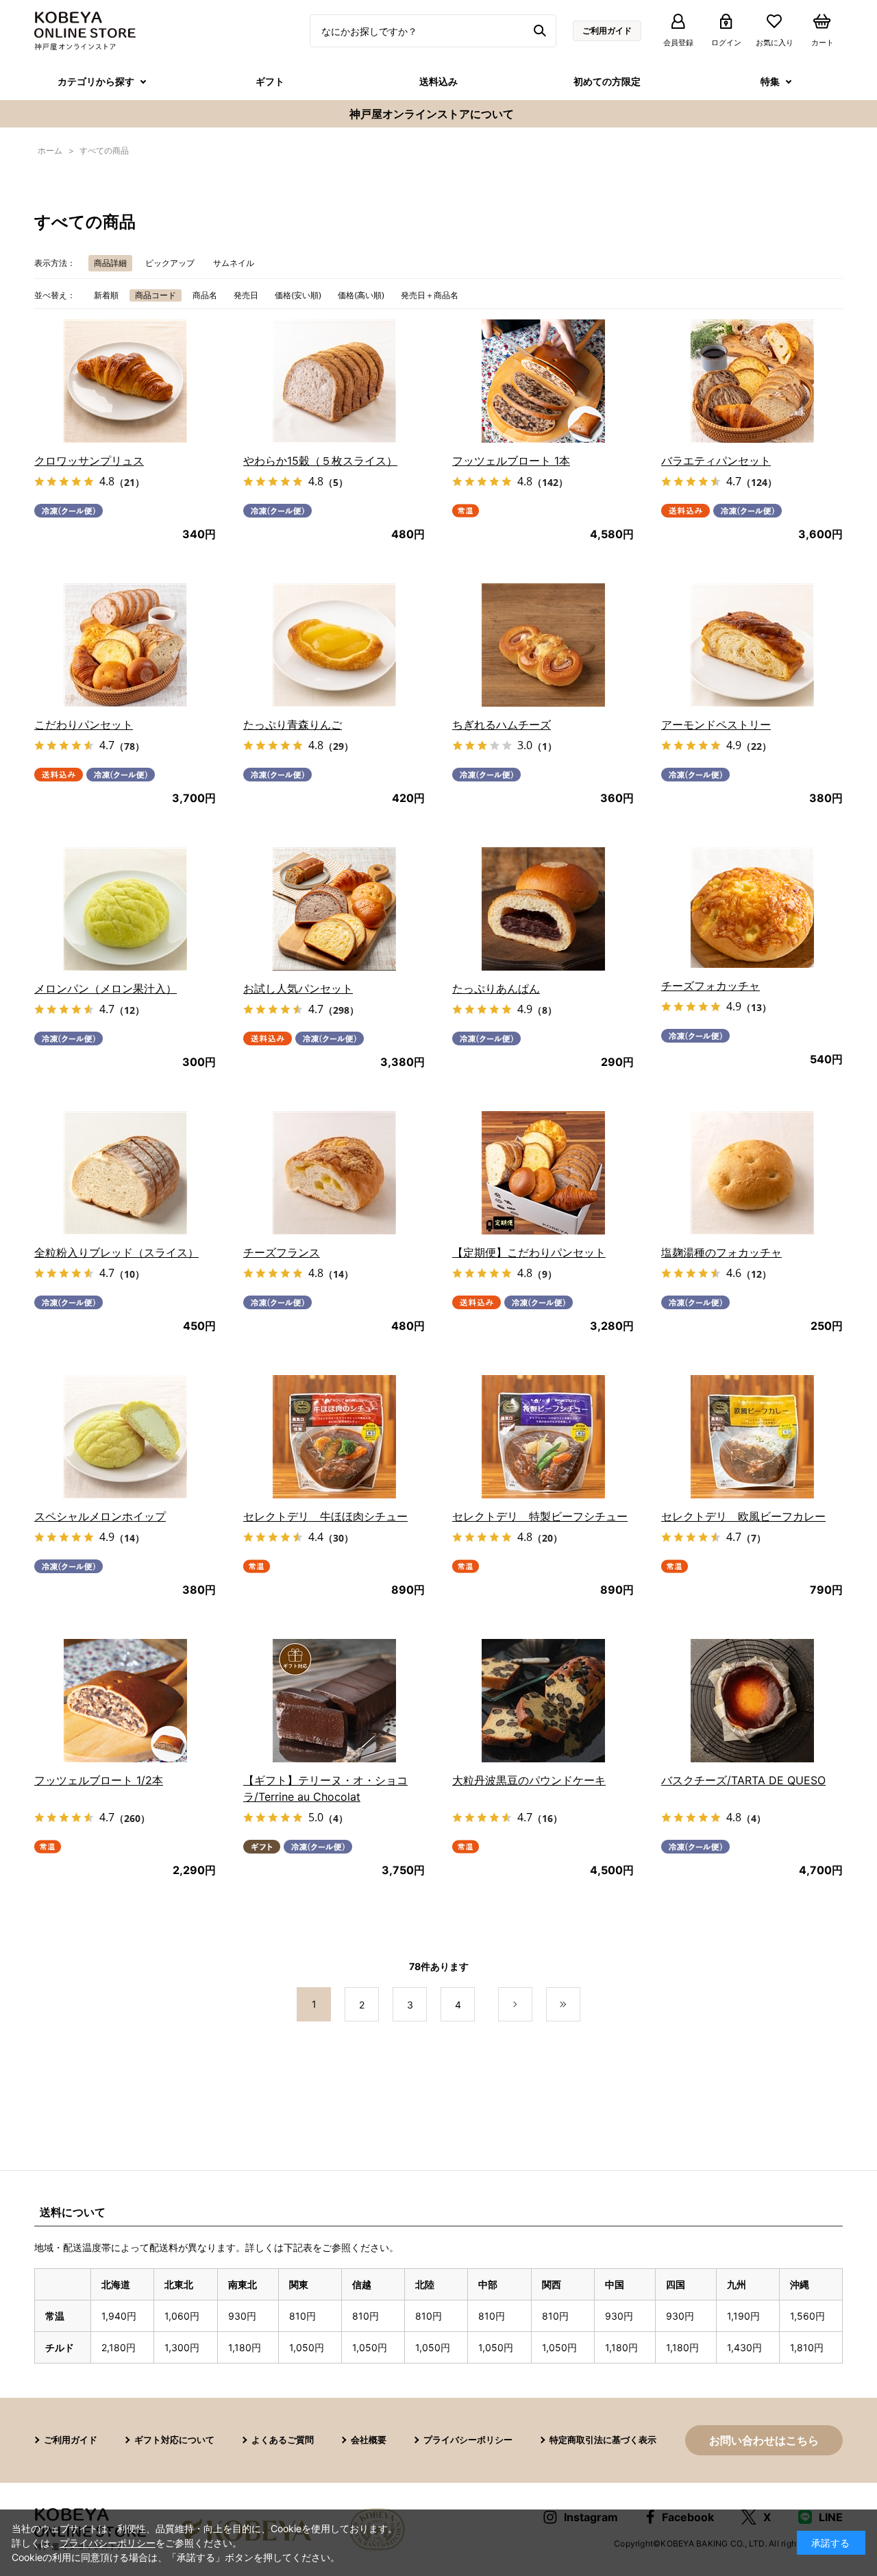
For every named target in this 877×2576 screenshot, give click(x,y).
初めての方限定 (607, 81)
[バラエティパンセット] (752, 381)
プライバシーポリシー (468, 2440)
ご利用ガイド (607, 31)
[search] (542, 31)
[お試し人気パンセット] (334, 909)
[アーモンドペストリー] (752, 645)
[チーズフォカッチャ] (752, 908)
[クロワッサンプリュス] (125, 381)
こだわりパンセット (84, 725)
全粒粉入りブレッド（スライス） (116, 1252)
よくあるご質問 (283, 2440)
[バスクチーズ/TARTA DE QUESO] (752, 1701)
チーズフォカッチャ (711, 986)
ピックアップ (170, 263)
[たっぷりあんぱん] (543, 909)
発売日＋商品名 (430, 295)
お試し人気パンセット (298, 988)
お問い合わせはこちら (764, 2440)
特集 (770, 81)
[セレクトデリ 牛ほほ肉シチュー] (334, 1437)
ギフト (270, 81)
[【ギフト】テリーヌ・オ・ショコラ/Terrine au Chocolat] (334, 1701)
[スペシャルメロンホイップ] (125, 1437)
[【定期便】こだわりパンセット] (543, 1173)
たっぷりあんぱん (496, 988)
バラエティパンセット (716, 461)
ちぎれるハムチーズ (502, 725)
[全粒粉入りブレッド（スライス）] (125, 1173)
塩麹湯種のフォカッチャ (721, 1252)
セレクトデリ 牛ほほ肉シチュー (325, 1516)
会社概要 (369, 2440)
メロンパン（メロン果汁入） (106, 988)
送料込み (438, 81)
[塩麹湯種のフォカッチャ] (752, 1173)
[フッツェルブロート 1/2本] (125, 1701)
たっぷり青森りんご (293, 725)
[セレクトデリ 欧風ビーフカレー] (752, 1437)
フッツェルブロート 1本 (511, 461)
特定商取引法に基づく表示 (603, 2440)
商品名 (205, 295)
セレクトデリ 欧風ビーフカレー (743, 1516)
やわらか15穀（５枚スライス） (320, 461)
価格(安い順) (298, 295)
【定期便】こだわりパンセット (529, 1252)
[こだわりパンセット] (125, 645)
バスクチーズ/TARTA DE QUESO (743, 1780)
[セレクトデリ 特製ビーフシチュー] (543, 1437)
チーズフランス (282, 1252)
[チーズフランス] (334, 1173)
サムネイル (234, 263)
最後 (580, 2005)
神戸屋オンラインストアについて (432, 114)
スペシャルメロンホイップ (100, 1516)
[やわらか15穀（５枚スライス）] (334, 381)
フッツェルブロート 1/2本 (99, 1780)
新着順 (106, 295)
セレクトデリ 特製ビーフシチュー (540, 1516)
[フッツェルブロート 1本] (543, 381)
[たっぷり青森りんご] (334, 645)
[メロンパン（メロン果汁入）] (125, 909)
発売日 (246, 295)
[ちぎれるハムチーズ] (543, 645)
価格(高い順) (361, 295)
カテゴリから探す (96, 81)
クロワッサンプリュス (89, 461)
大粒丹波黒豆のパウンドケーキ (529, 1780)
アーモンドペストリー (716, 725)
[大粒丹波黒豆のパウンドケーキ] (543, 1701)
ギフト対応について (174, 2440)
